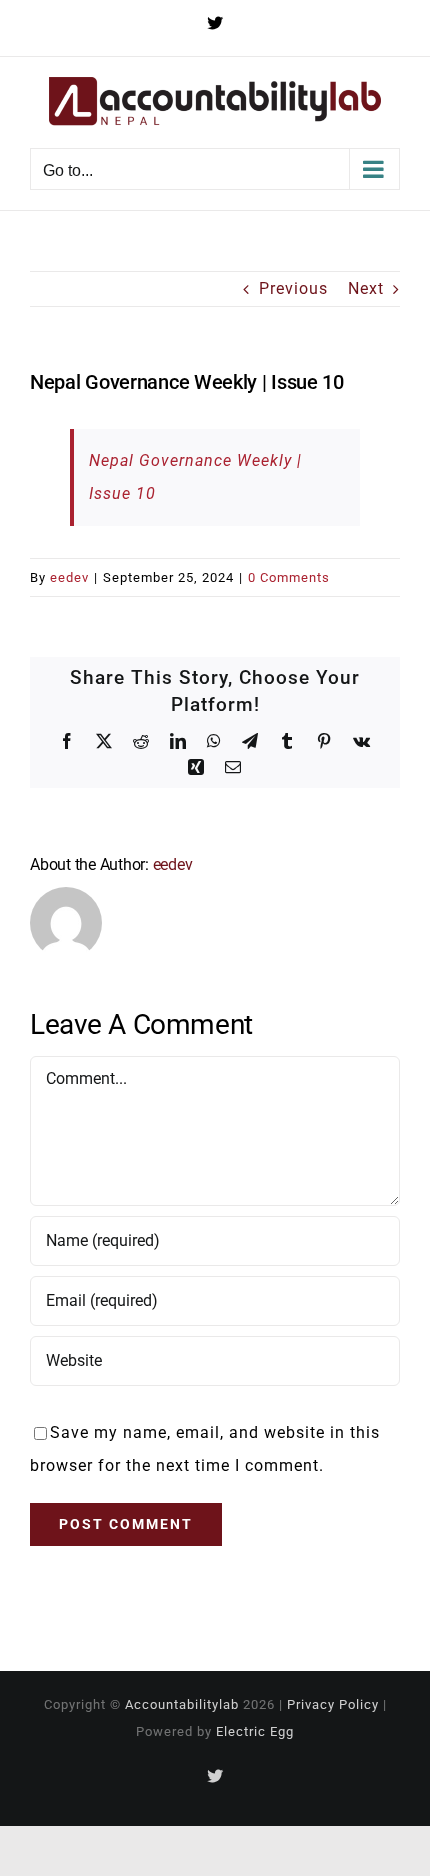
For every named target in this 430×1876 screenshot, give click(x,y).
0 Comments (289, 577)
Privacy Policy (333, 1704)
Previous (293, 288)
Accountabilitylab (182, 1704)
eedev (69, 577)
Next (366, 288)
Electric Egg (255, 1731)
